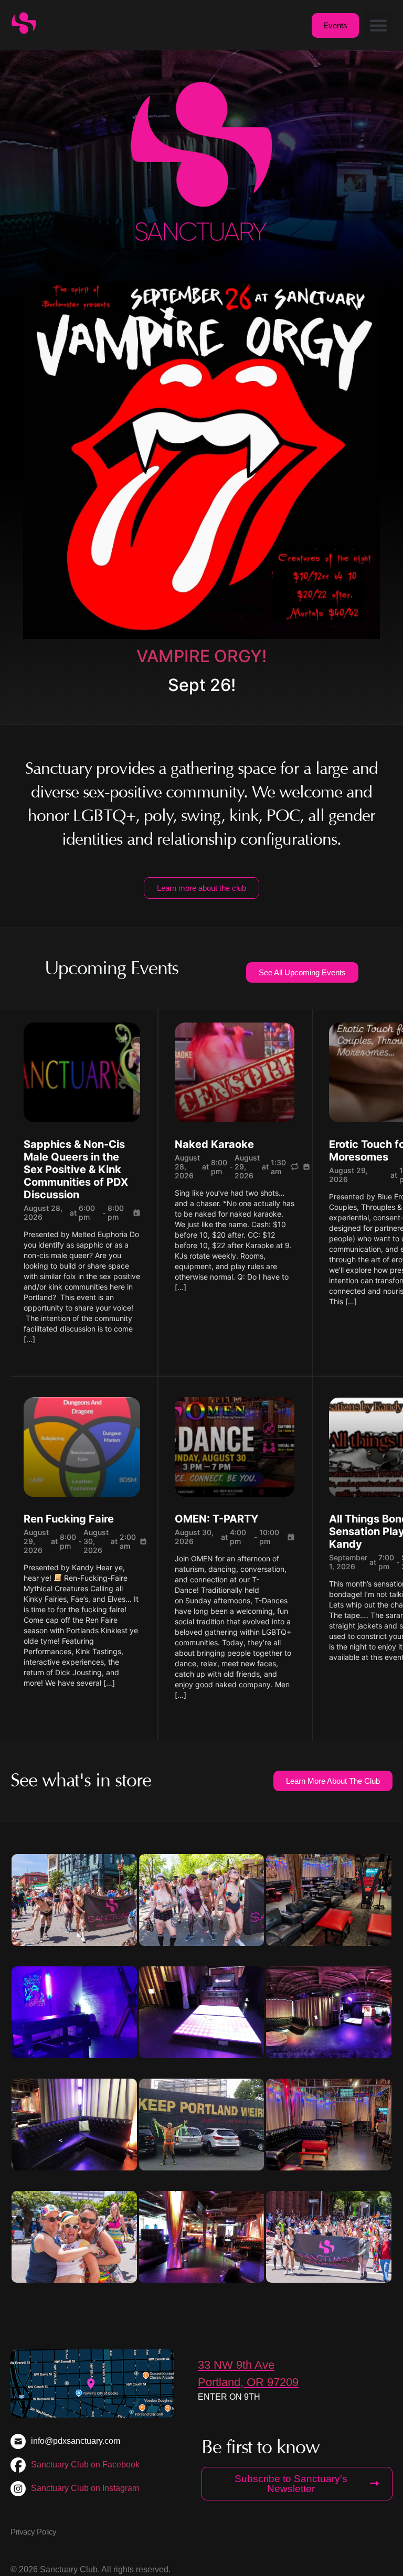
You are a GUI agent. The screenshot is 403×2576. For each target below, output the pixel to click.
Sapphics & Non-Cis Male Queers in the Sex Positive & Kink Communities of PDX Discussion (76, 1169)
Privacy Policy (34, 2532)
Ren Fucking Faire (69, 1519)
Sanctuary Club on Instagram (85, 2488)
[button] (378, 25)
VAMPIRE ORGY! (201, 656)
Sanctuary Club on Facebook (85, 2465)
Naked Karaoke (214, 1144)
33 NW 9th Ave (236, 2365)
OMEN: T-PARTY (216, 1519)
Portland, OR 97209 (248, 2382)
